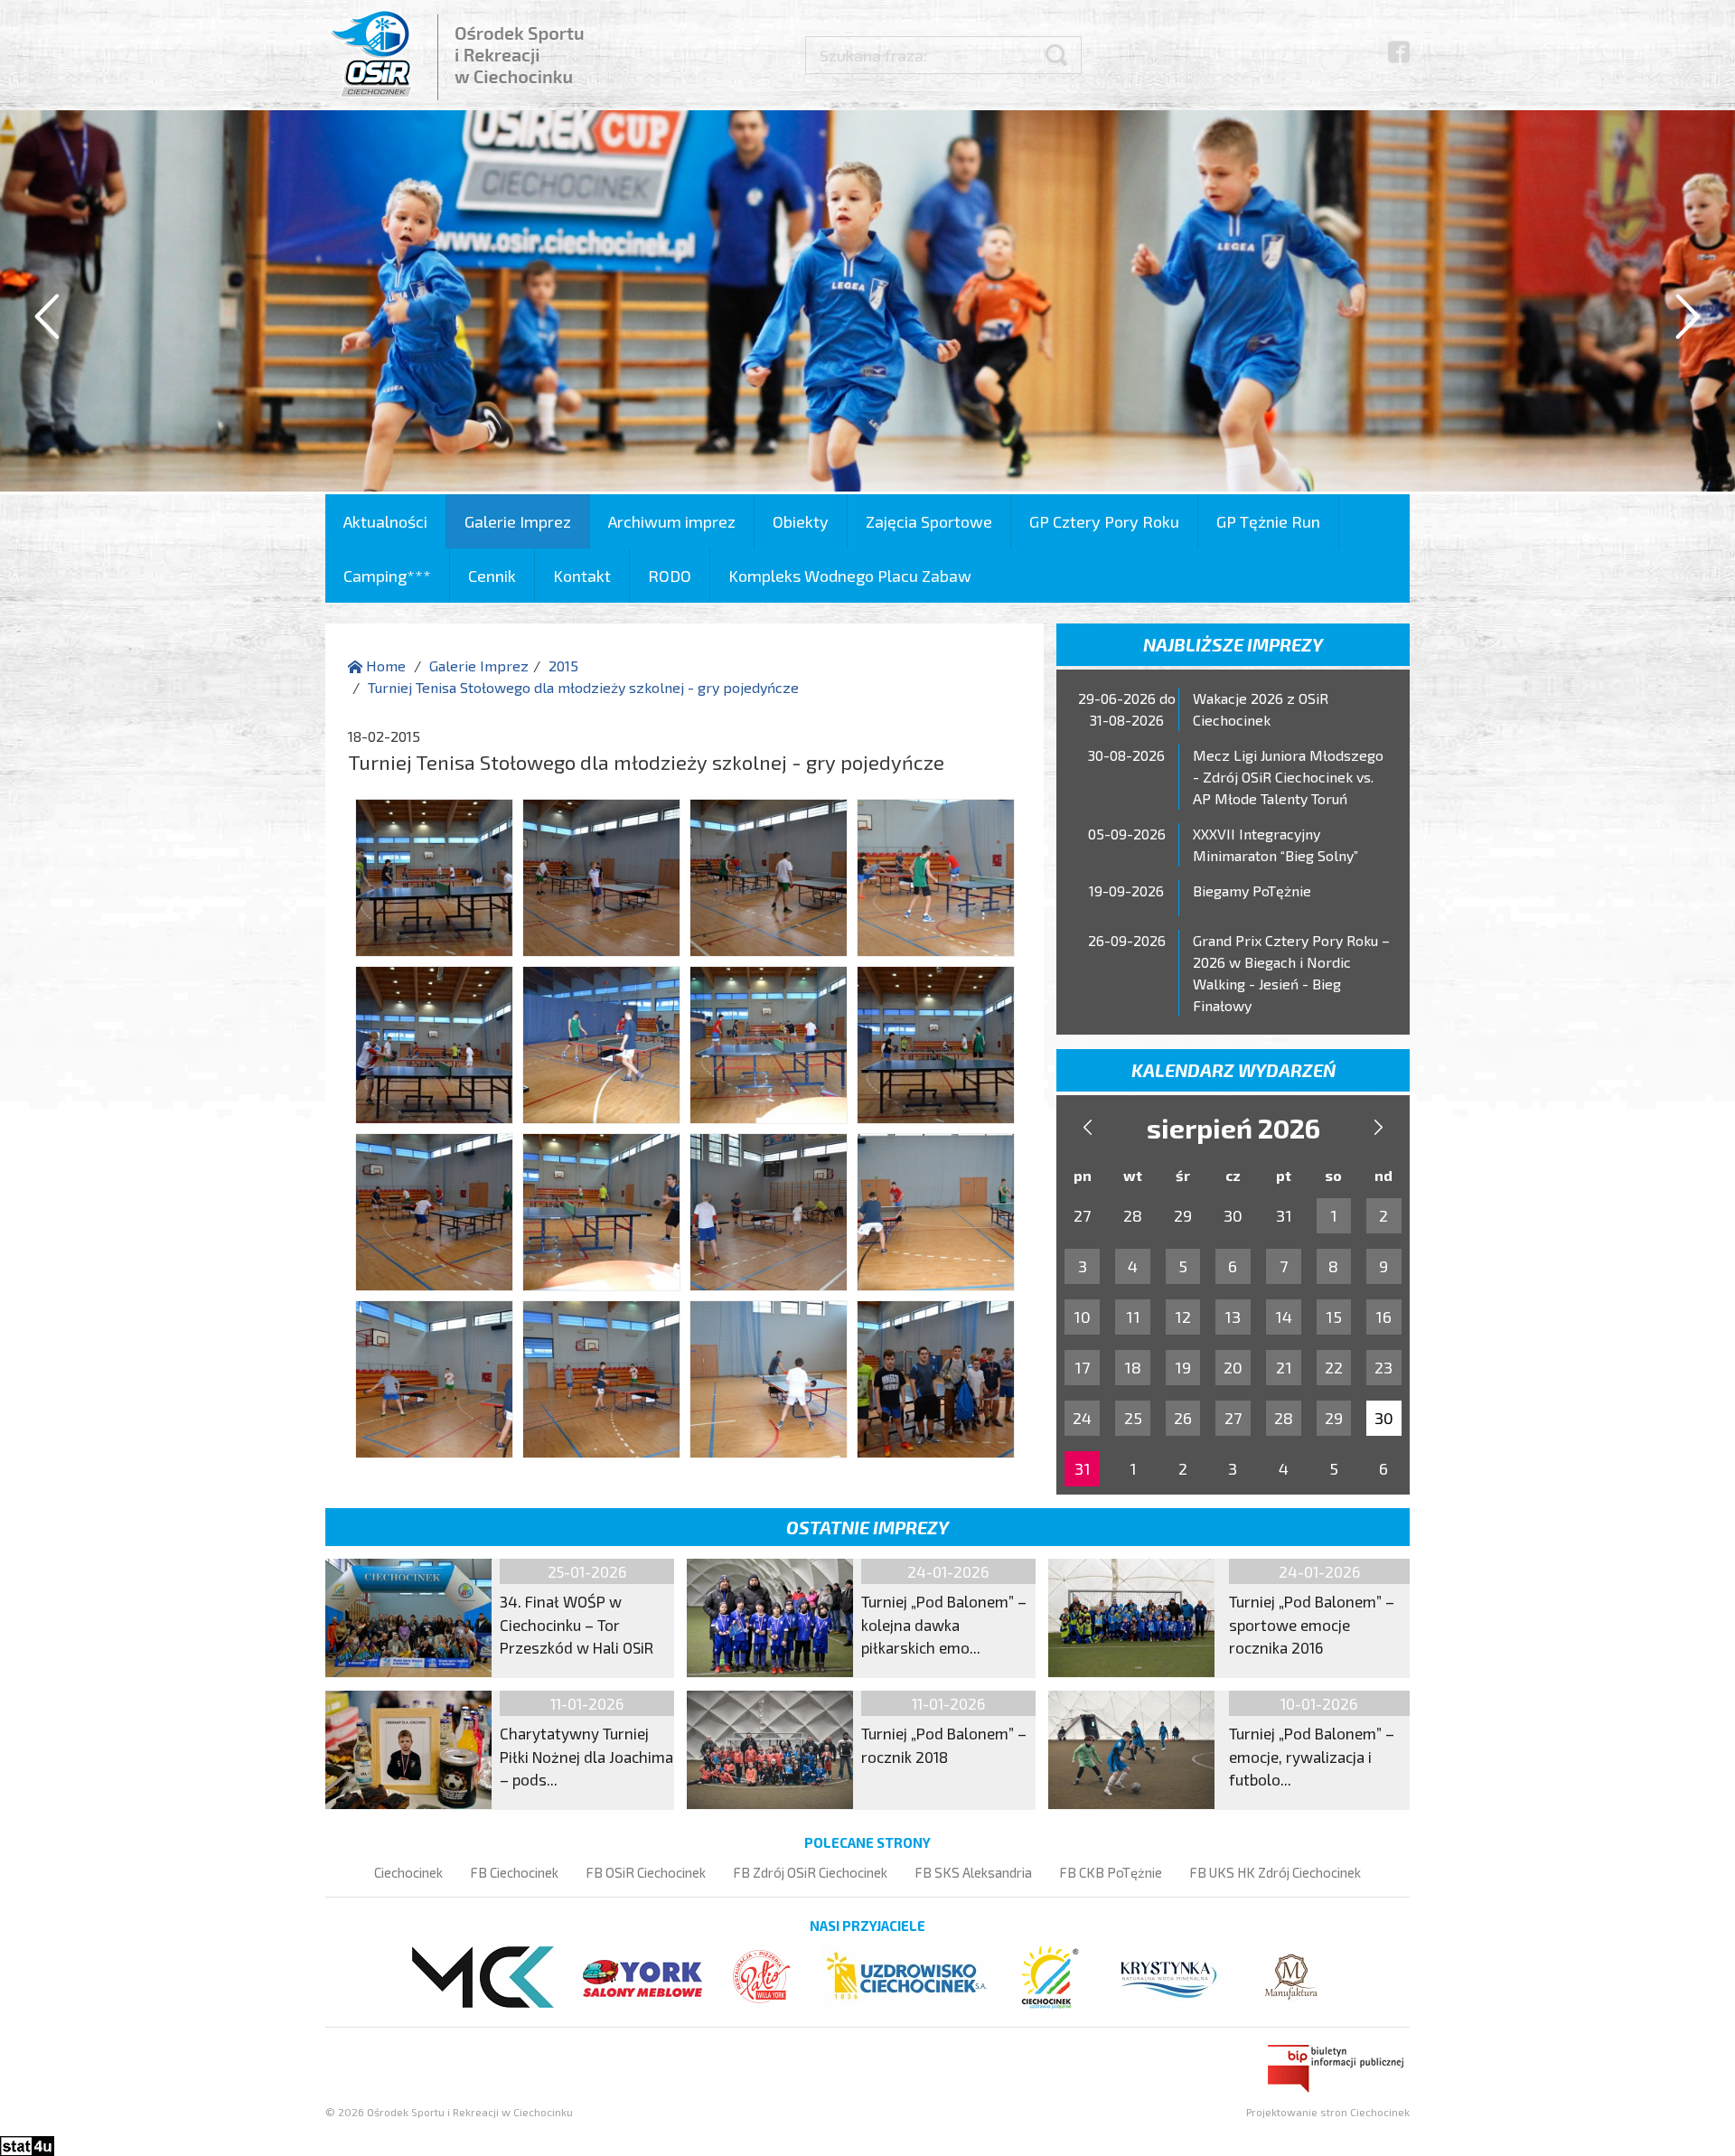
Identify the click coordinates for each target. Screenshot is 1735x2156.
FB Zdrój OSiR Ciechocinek (810, 1872)
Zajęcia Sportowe (929, 521)
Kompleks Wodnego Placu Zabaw (850, 576)
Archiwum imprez (672, 521)
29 (1334, 1418)
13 (1233, 1317)
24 (1082, 1418)
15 (1334, 1317)
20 (1233, 1367)
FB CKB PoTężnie (1111, 1872)
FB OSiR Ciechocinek (646, 1872)
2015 (563, 666)
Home (384, 666)
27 (1233, 1418)
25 (1133, 1418)
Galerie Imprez (518, 521)
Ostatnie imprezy (867, 1527)
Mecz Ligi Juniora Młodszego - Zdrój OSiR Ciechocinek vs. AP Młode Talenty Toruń (1288, 777)
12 (1183, 1317)
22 (1334, 1367)
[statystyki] (27, 2144)
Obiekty (801, 521)
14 (1284, 1317)
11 (1133, 1317)
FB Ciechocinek (514, 1872)
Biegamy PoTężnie (1252, 891)
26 (1183, 1418)
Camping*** (387, 576)
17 (1082, 1367)
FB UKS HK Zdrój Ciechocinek (1275, 1872)
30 (1384, 1418)
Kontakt (582, 576)
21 (1284, 1367)
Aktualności (385, 521)
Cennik (492, 576)
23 (1383, 1367)
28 (1284, 1418)
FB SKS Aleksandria (973, 1872)
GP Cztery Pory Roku (1104, 521)
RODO (670, 576)
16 (1383, 1317)
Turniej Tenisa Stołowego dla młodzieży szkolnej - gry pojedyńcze (583, 687)
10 (1082, 1317)
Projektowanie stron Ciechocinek (1328, 2112)
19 (1183, 1367)
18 (1133, 1367)
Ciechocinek (408, 1872)
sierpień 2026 (1233, 1128)
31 (1083, 1468)
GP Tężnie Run (1268, 521)
